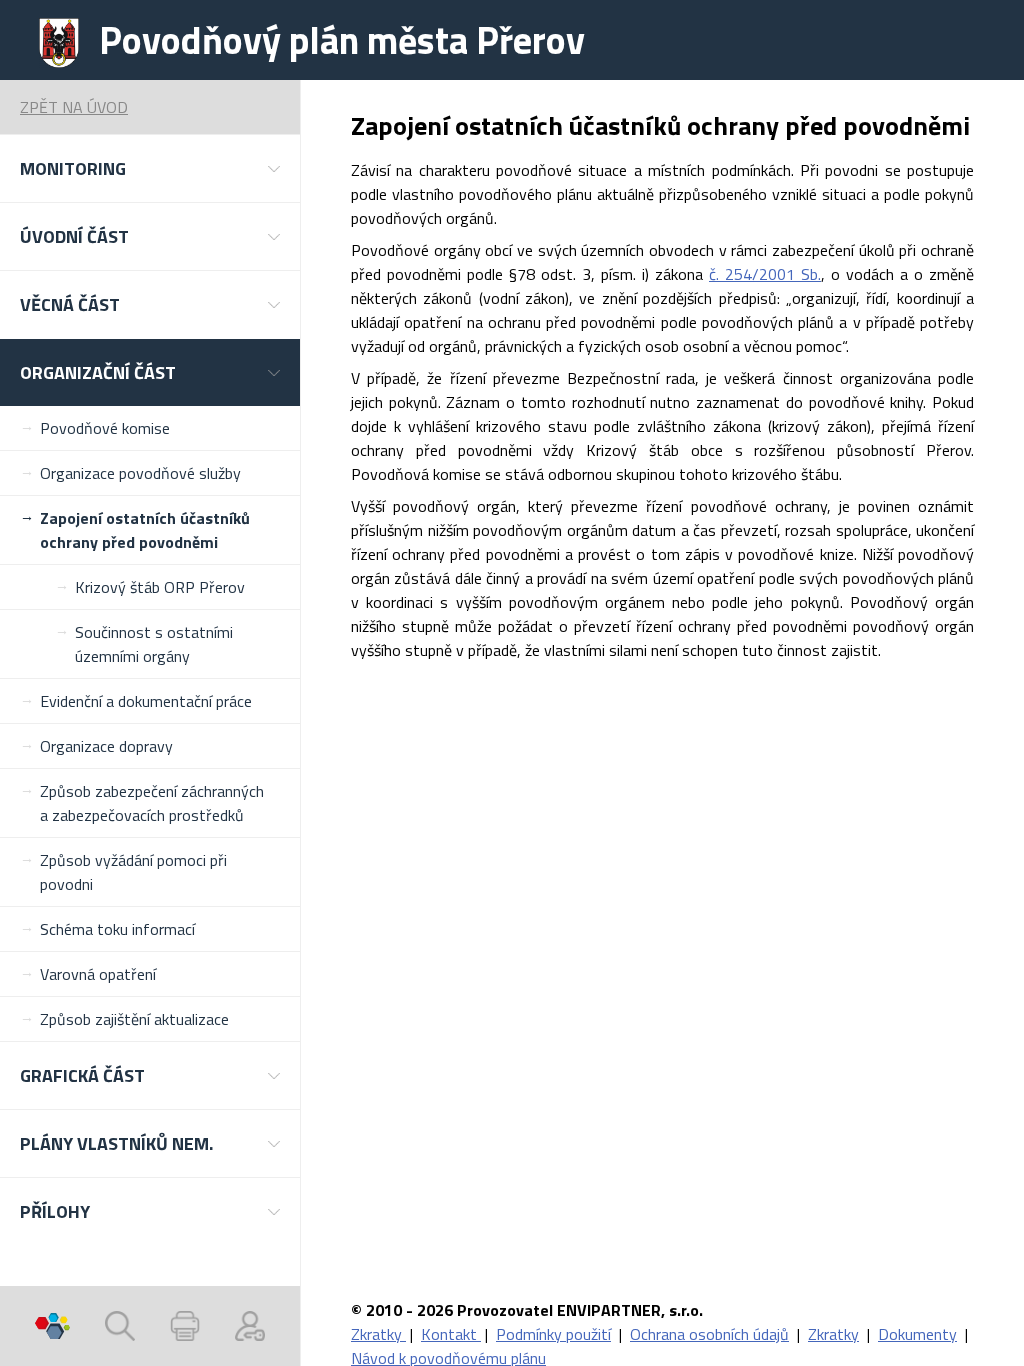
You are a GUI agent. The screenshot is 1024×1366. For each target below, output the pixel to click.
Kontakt (451, 1334)
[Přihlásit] (250, 1326)
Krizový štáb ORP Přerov (160, 587)
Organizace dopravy (106, 746)
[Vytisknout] (185, 1326)
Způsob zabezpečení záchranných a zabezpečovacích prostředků (152, 803)
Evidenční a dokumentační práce (146, 701)
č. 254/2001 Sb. (765, 274)
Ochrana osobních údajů (709, 1334)
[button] (150, 168)
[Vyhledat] (120, 1326)
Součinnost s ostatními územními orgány (154, 644)
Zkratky (378, 1334)
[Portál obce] (52, 1326)
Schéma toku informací (117, 929)
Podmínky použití (553, 1334)
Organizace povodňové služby (140, 473)
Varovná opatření (98, 974)
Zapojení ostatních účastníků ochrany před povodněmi (145, 530)
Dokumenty (917, 1334)
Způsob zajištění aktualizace (134, 1019)
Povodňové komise (105, 428)
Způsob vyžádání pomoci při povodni (133, 872)
